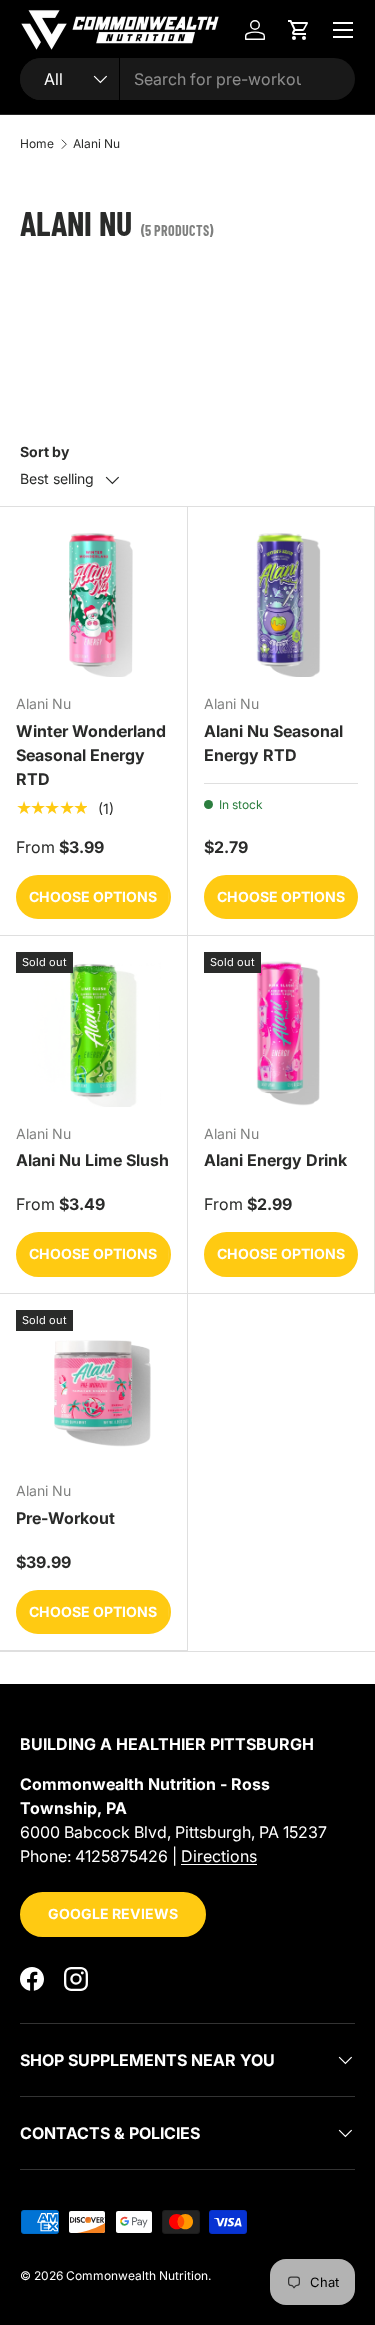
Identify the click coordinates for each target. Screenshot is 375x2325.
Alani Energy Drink (275, 1160)
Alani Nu (96, 144)
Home (37, 144)
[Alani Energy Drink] (281, 1029)
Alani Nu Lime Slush (92, 1160)
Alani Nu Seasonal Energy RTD (273, 743)
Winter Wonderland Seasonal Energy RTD (91, 755)
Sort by (44, 451)
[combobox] (187, 79)
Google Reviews (113, 1913)
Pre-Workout (65, 1518)
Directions (219, 1856)
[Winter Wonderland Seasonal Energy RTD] (93, 600)
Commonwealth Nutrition (137, 2275)
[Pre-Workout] (93, 1387)
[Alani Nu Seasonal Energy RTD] (281, 600)
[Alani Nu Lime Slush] (93, 1029)
